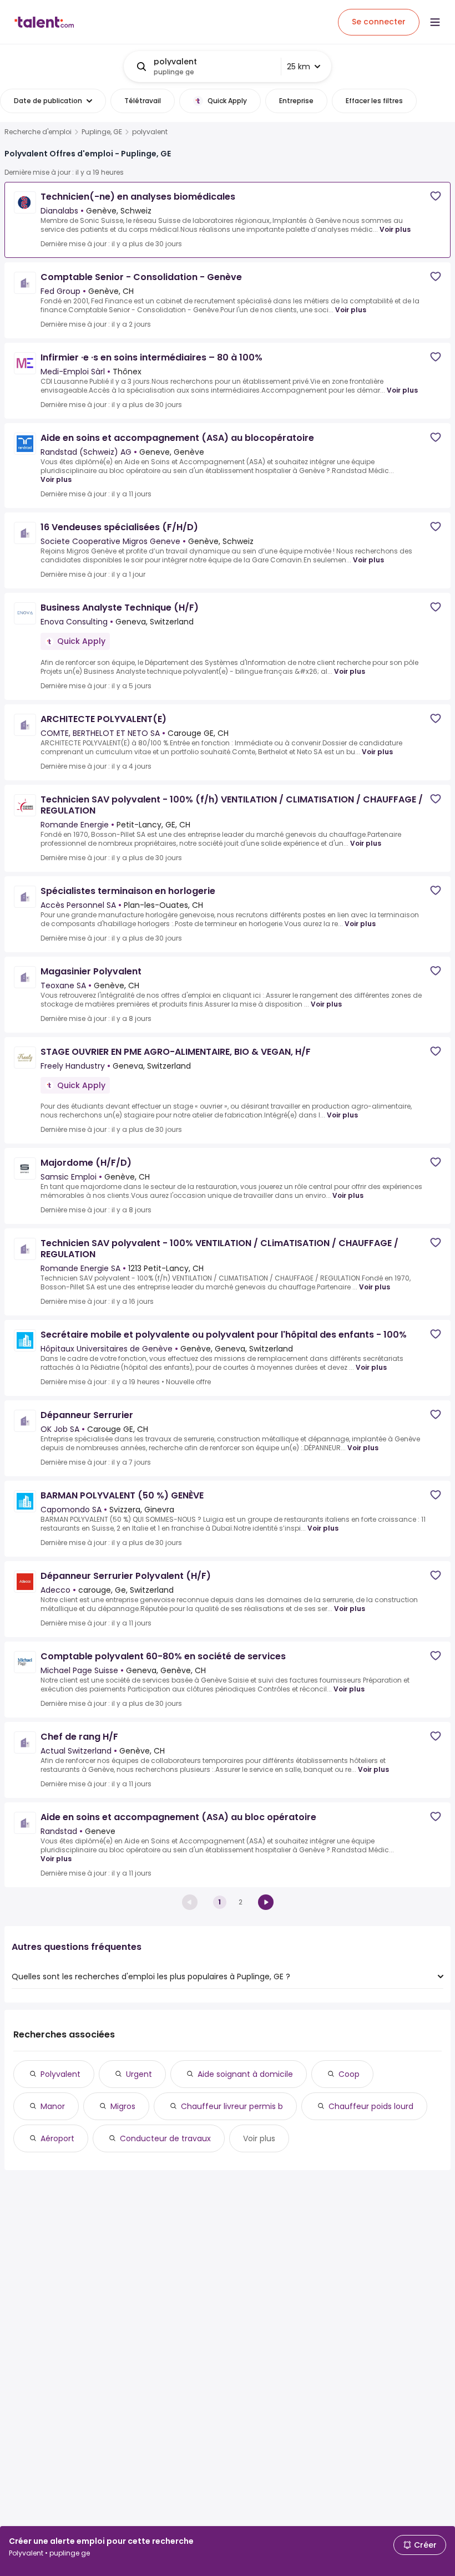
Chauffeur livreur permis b (232, 2106)
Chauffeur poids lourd (371, 2106)
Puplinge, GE (102, 132)
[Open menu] (435, 22)
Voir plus (395, 229)
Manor (53, 2106)
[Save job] (436, 196)
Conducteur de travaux (165, 2138)
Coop (349, 2074)
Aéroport (57, 2138)
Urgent (139, 2074)
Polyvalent (60, 2074)
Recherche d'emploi (38, 132)
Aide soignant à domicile (245, 2074)
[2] (266, 1902)
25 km (299, 67)
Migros (123, 2106)
